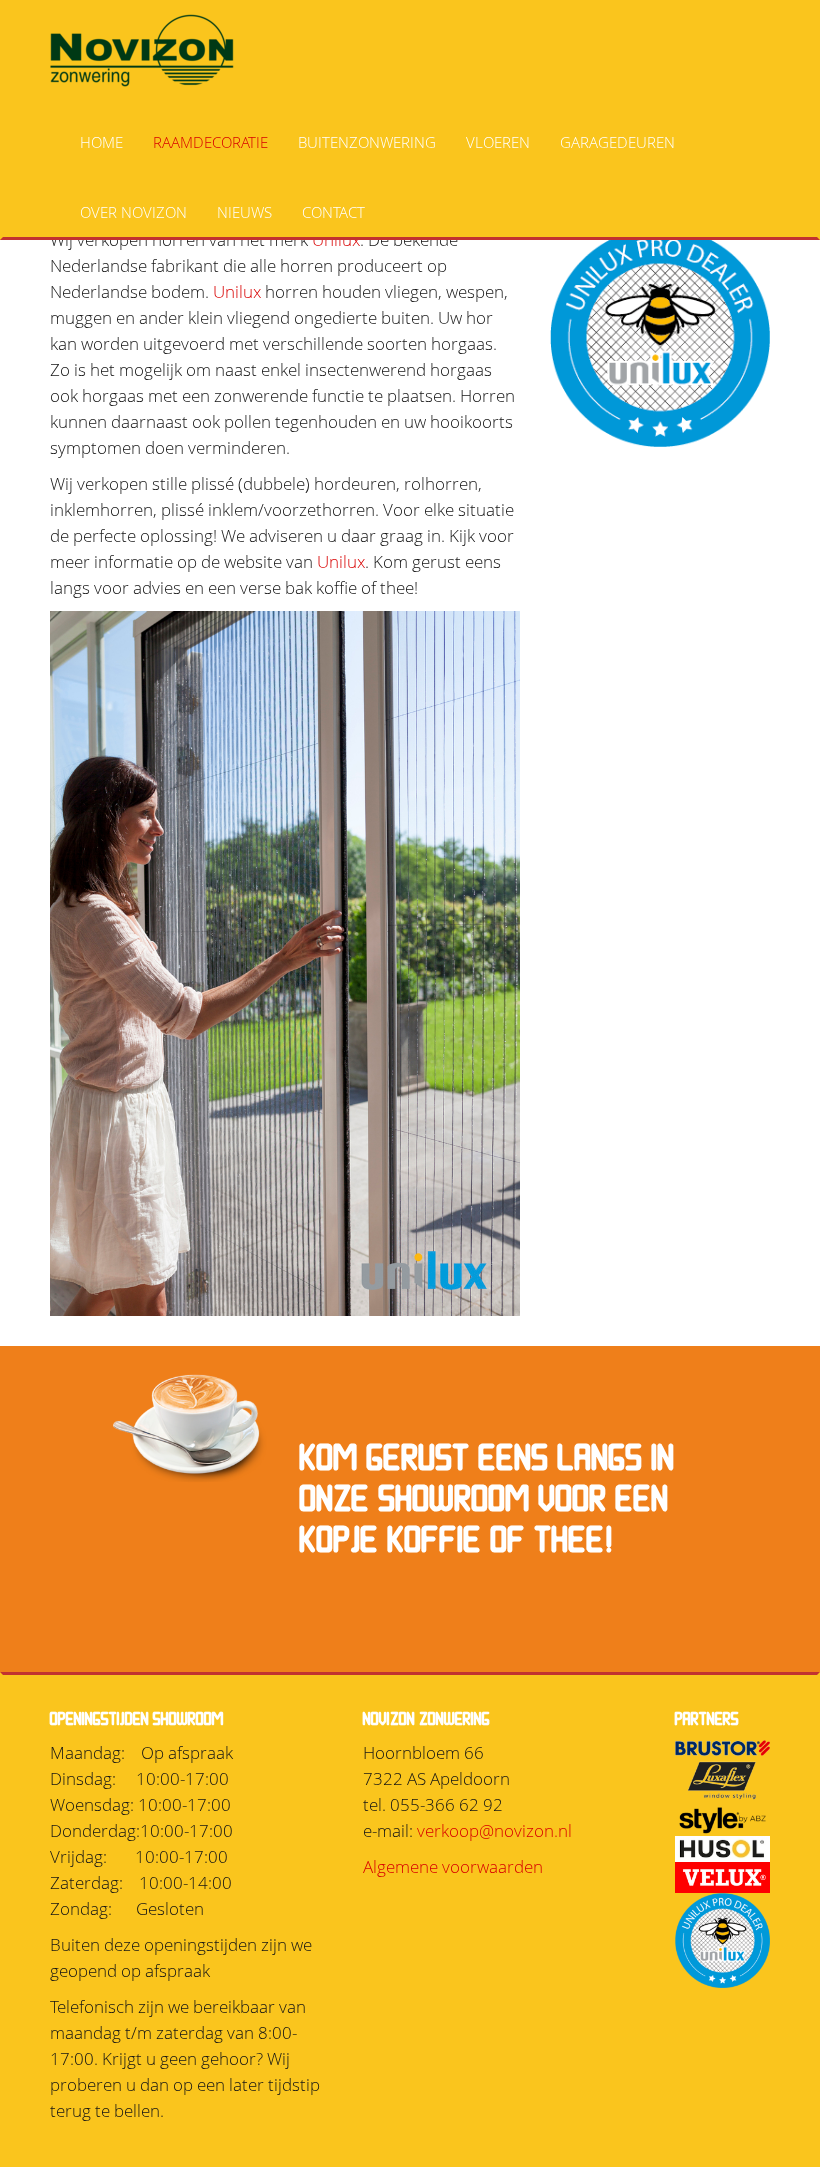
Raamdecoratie (210, 142)
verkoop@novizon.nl (494, 1830)
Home (101, 142)
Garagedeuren (617, 142)
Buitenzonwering (367, 142)
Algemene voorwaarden (453, 1866)
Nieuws (244, 212)
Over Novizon (133, 212)
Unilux (237, 291)
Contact (333, 212)
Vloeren (498, 142)
